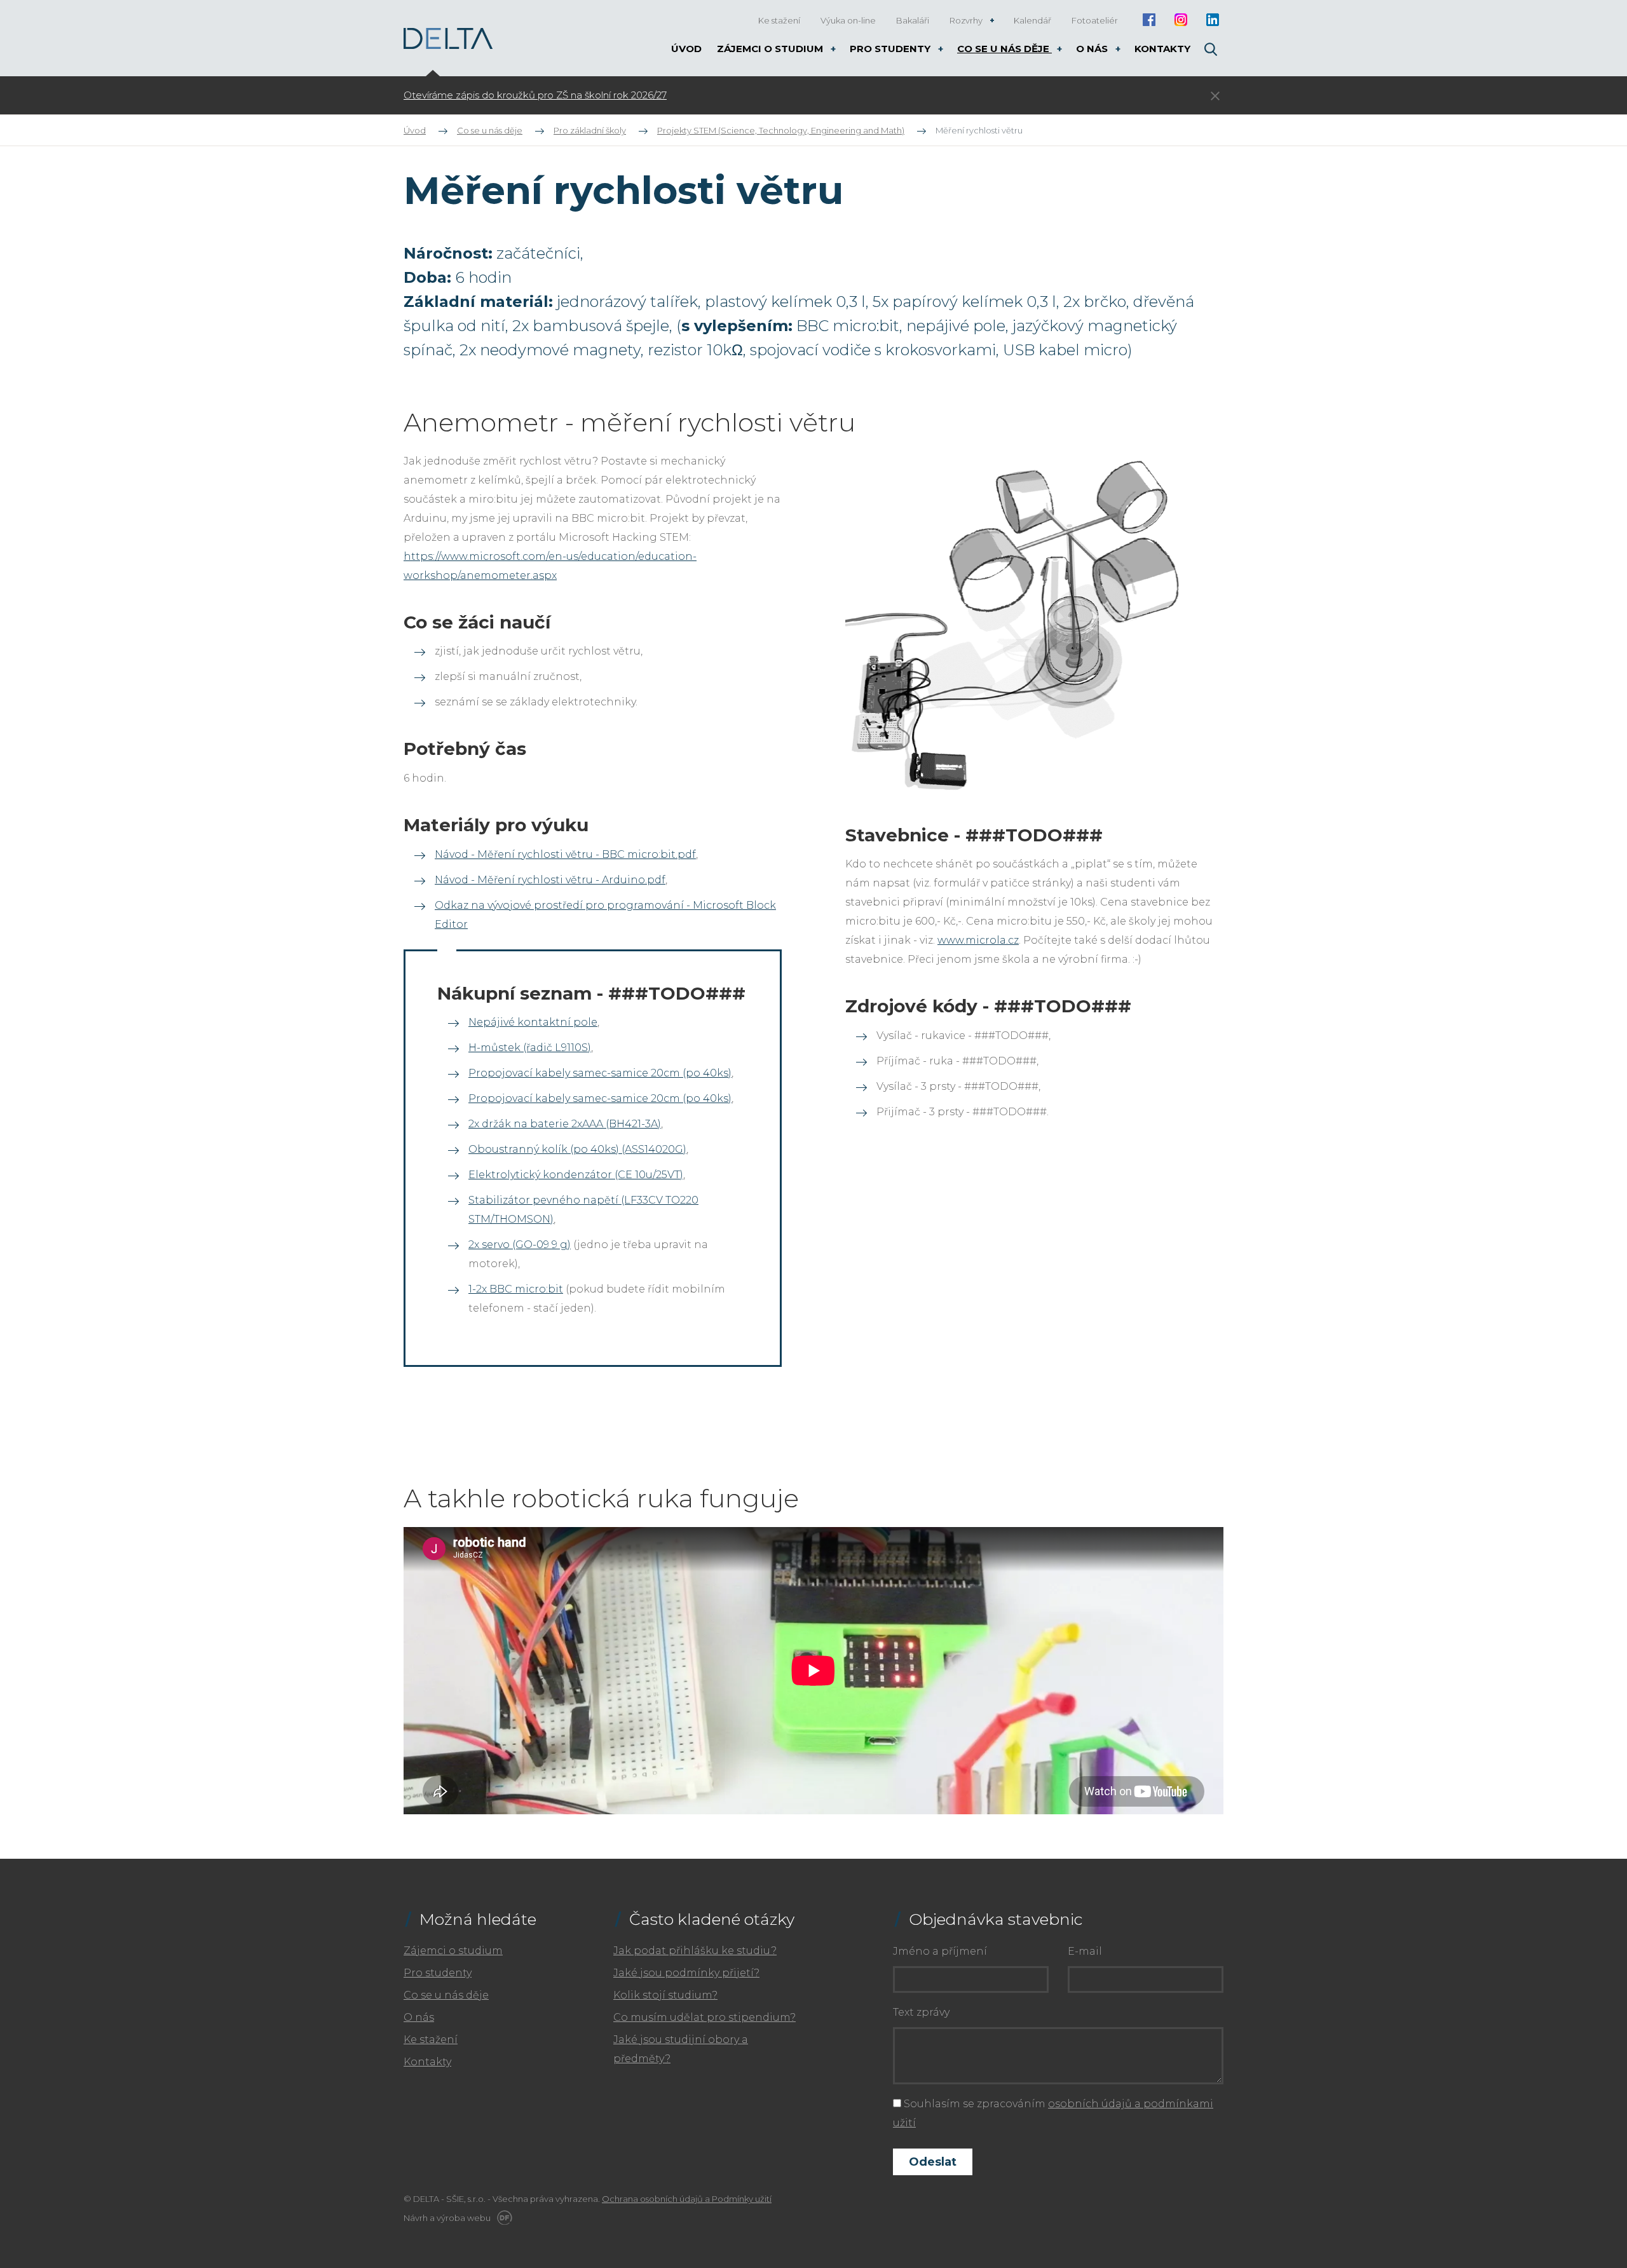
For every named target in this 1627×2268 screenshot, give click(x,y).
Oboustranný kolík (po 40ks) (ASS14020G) (577, 1149)
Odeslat (933, 2162)
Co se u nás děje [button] (1004, 49)
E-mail (1085, 1951)
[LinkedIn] (1212, 20)
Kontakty (427, 2062)
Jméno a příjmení (940, 1951)
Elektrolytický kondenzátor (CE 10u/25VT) (576, 1175)
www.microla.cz (978, 940)
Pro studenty (438, 1973)
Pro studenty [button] (891, 49)
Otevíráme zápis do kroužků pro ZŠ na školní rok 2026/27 (535, 95)
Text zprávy (921, 2012)
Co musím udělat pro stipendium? (705, 2017)
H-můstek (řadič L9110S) (530, 1048)
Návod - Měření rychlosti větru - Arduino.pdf (550, 880)
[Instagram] (1181, 20)
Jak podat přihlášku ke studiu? (695, 1951)
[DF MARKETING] (502, 2218)
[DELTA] (448, 38)
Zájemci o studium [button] (771, 49)
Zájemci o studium (453, 1951)
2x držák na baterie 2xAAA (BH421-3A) (565, 1124)
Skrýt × (1215, 96)
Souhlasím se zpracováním (1053, 2113)
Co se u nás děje (446, 1995)
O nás (419, 2017)
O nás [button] (1093, 49)
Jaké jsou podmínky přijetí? (686, 1973)
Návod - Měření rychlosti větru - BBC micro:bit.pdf (565, 854)
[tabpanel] (734, 95)
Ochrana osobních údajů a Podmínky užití (687, 2199)
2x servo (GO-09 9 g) (520, 1245)
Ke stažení (431, 2040)
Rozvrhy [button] (967, 20)
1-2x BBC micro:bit (516, 1289)
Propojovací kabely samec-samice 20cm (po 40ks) (600, 1073)
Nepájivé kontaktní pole (533, 1022)
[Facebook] (1149, 20)
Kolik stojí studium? (665, 1995)
